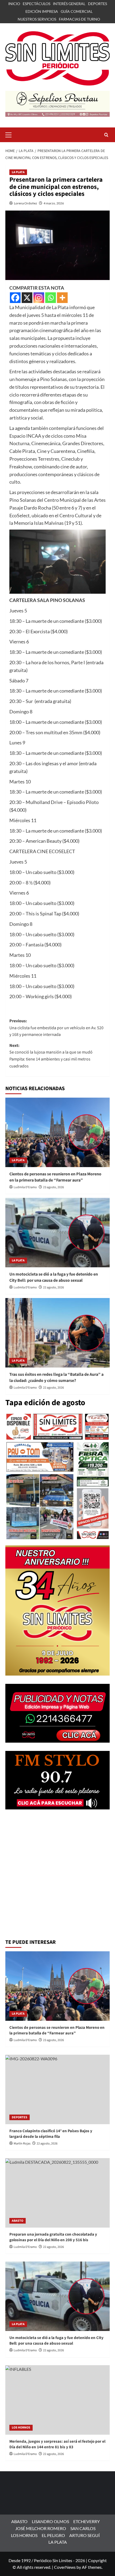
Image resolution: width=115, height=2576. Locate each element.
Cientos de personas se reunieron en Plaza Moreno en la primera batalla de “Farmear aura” (55, 1177)
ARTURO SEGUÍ (85, 2535)
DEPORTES (97, 4)
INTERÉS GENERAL (69, 4)
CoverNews (65, 2567)
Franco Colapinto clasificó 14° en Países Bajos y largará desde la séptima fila (51, 2134)
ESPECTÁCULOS (37, 4)
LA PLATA (18, 172)
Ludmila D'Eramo (25, 1187)
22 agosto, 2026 (53, 1287)
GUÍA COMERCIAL (77, 11)
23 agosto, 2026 (53, 1187)
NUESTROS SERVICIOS (37, 19)
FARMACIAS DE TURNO (79, 19)
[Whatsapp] (51, 298)
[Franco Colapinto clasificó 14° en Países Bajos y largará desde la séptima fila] (57, 2089)
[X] (27, 298)
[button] (11, 134)
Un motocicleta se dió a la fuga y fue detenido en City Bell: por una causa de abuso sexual (54, 1277)
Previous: (56, 1028)
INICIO (14, 4)
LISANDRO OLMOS (50, 2521)
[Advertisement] (57, 1875)
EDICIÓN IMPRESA (42, 11)
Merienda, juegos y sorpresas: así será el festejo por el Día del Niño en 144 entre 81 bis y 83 (57, 2444)
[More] (62, 298)
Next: (51, 1056)
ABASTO (18, 2221)
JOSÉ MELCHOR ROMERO (41, 2528)
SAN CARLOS (83, 2528)
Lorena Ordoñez (26, 203)
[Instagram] (39, 298)
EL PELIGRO (53, 2535)
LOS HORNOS (21, 2428)
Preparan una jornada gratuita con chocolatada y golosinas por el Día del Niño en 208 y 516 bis (53, 2237)
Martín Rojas (22, 2144)
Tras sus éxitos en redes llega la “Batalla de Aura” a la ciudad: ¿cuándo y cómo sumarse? (56, 1377)
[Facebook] (15, 298)
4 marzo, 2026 (54, 203)
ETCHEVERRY (87, 2521)
